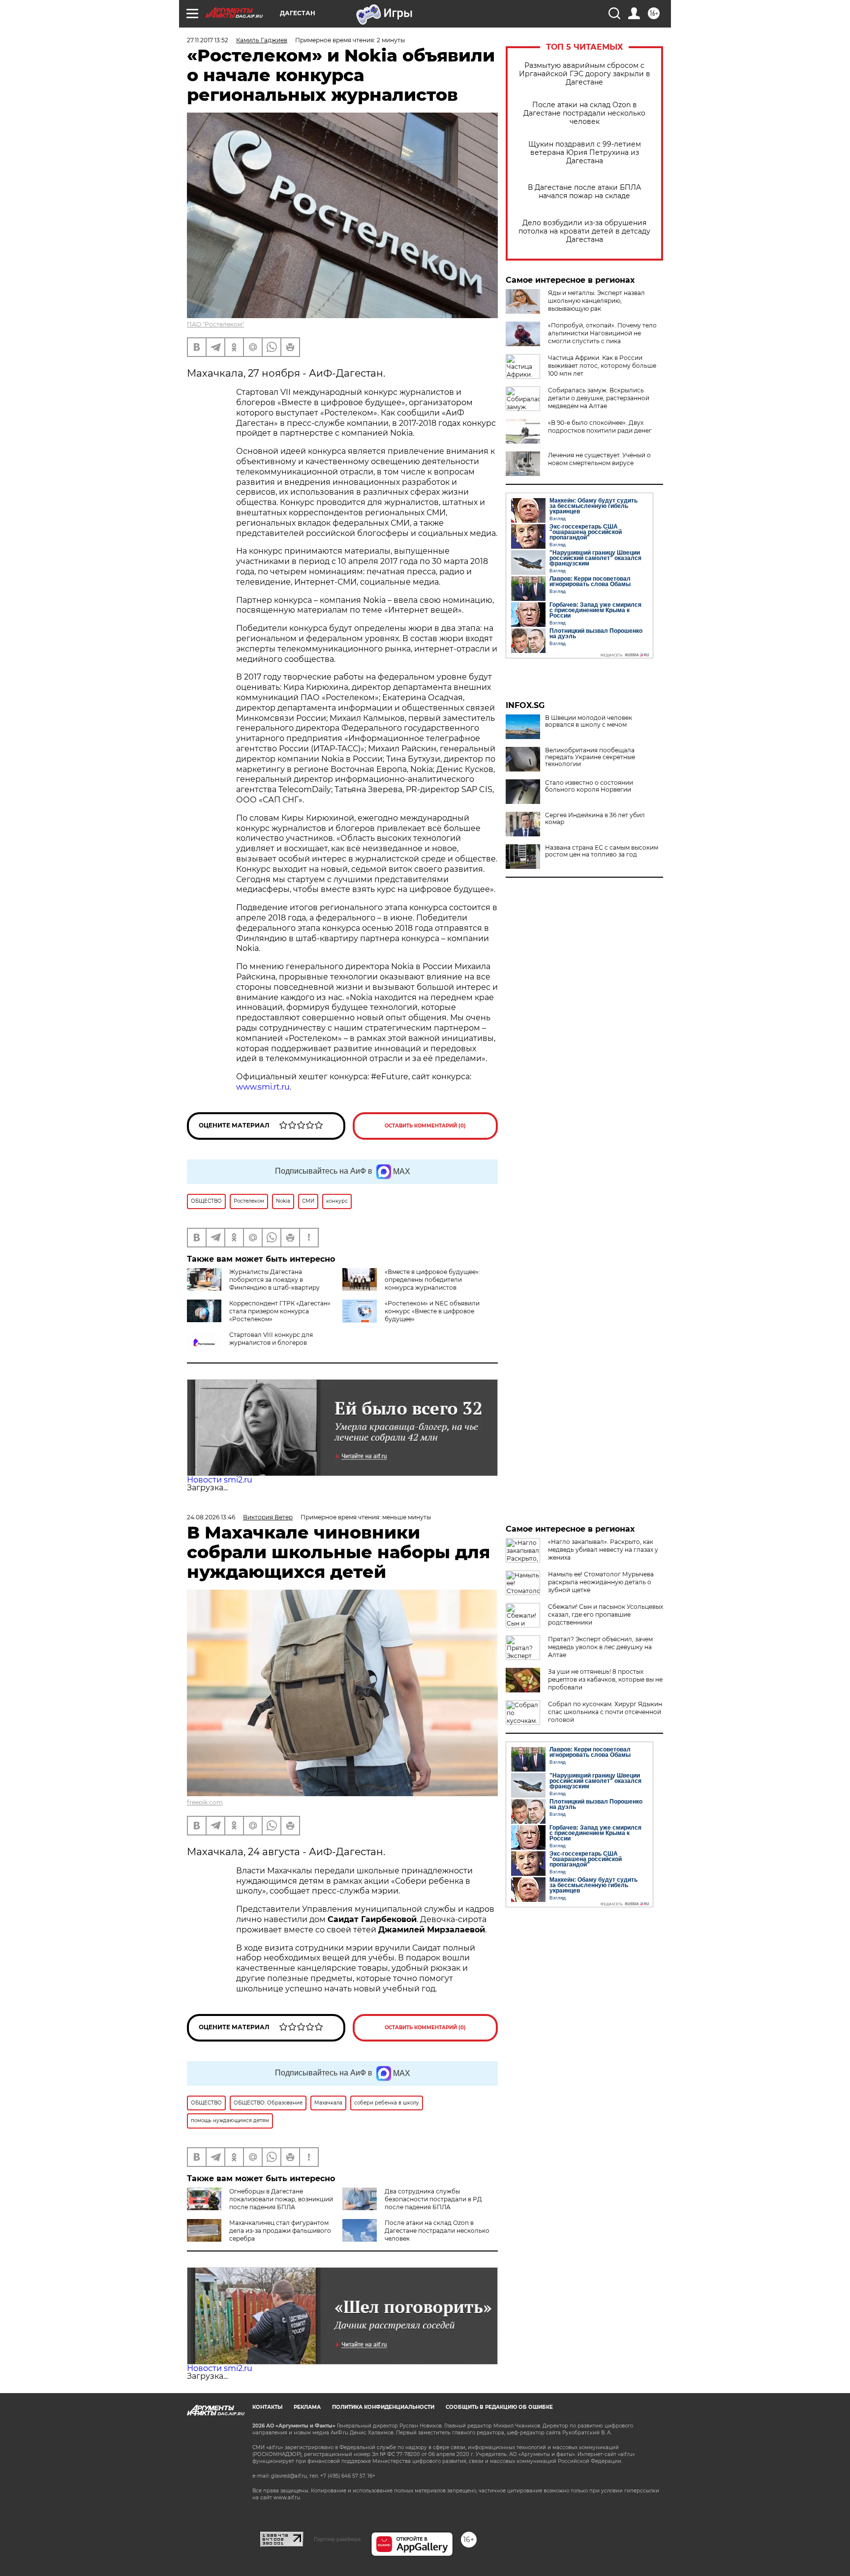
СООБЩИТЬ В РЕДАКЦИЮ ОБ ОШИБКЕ (499, 2407)
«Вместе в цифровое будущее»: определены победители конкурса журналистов (432, 1280)
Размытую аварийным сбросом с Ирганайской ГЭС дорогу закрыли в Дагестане (585, 74)
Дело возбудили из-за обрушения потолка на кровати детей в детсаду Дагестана (584, 231)
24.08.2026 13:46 (211, 1517)
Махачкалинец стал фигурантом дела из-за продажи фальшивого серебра (280, 2231)
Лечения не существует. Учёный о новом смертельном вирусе (599, 459)
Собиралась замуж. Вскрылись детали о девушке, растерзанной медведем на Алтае (599, 398)
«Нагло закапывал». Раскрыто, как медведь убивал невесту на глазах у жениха (603, 1550)
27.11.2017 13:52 (208, 40)
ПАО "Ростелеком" (215, 324)
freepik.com (205, 1802)
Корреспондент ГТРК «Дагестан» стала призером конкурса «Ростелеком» (280, 1311)
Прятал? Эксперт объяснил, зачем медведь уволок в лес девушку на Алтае (600, 1647)
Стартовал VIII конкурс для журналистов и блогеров (271, 1339)
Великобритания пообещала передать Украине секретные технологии (590, 757)
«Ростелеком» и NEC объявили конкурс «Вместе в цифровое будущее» (432, 1311)
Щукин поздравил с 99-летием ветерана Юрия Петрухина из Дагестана (585, 153)
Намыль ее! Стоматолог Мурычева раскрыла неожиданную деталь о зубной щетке (601, 1582)
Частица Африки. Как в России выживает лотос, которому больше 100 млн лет (602, 366)
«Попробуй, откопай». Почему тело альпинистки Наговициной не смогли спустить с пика (602, 333)
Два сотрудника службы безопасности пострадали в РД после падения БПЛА (433, 2199)
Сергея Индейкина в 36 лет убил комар (595, 819)
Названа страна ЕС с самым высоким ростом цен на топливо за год (602, 851)
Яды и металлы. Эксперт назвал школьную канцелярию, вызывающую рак (596, 301)
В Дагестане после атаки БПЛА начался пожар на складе (584, 192)
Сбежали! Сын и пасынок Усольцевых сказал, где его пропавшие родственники (606, 1614)
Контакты (267, 2407)
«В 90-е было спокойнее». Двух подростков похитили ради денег (600, 427)
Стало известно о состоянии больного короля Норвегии (589, 786)
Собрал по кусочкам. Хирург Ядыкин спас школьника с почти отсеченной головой (605, 1712)
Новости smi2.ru (220, 1480)
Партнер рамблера (337, 2539)
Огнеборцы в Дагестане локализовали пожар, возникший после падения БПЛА (281, 2199)
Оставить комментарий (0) (425, 1126)
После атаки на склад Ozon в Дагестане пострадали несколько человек (584, 113)
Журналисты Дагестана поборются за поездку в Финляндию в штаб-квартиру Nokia (253, 1284)
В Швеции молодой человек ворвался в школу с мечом (589, 721)
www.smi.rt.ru (263, 1087)
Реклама (307, 2407)
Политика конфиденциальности (383, 2407)
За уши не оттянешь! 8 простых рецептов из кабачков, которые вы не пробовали (605, 1679)
